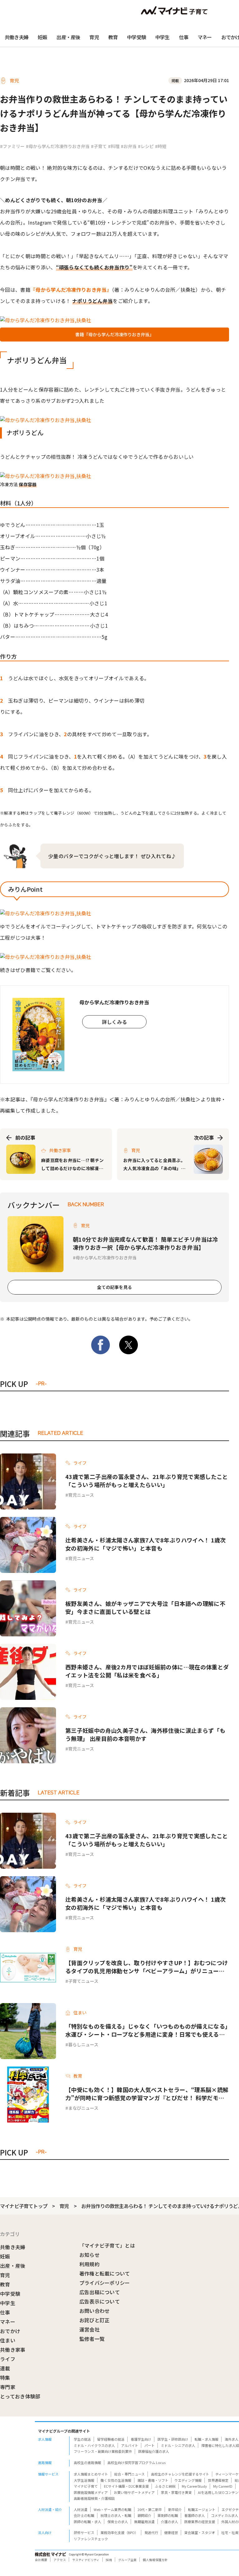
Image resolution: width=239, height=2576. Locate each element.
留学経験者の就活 (111, 2439)
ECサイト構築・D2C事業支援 (126, 2486)
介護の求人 (169, 2522)
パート (150, 2445)
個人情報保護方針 (155, 2560)
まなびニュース (83, 2108)
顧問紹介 (144, 2515)
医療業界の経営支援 (200, 2522)
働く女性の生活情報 (116, 2480)
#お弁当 (129, 146)
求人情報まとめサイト (91, 2474)
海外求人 (232, 2439)
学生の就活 (82, 2439)
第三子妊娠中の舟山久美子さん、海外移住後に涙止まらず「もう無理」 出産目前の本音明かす (145, 1734)
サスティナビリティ (86, 2560)
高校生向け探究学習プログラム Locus (136, 2462)
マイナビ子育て (86, 2486)
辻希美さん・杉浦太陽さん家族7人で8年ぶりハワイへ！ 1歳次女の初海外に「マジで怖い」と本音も (146, 1544)
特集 (5, 2378)
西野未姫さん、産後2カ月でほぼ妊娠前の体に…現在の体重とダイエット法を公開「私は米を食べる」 (147, 1671)
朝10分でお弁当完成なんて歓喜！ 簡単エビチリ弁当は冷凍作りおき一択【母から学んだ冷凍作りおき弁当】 (145, 1243)
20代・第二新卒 (150, 2509)
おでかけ (10, 2331)
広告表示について (100, 2301)
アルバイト (130, 2445)
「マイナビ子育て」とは (107, 2245)
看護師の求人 (194, 2515)
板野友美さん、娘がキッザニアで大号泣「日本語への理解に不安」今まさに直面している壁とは (145, 1607)
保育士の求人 (118, 2522)
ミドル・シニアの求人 (178, 2445)
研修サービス (84, 2532)
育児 (94, 37)
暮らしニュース (83, 2044)
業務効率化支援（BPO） (119, 2532)
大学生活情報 (84, 2480)
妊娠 (42, 37)
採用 (109, 2560)
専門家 (8, 2387)
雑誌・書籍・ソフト (153, 2480)
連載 (5, 2368)
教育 (113, 37)
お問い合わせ (95, 2311)
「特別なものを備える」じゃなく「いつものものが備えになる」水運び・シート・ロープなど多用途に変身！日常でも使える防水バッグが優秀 (147, 2030)
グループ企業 (127, 2560)
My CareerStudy (194, 2486)
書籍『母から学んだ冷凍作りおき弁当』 (115, 334)
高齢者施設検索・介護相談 (94, 2498)
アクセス (60, 2560)
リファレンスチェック (91, 2539)
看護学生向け (141, 2439)
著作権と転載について (105, 2273)
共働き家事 (13, 2350)
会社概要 (41, 2560)
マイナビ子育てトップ (24, 2206)
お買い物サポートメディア (134, 2492)
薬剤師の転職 (168, 2515)
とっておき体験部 (20, 2396)
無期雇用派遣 (144, 2522)
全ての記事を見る (115, 1287)
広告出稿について (100, 2292)
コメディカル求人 (225, 2515)
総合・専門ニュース (129, 2474)
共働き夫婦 (16, 37)
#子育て (99, 146)
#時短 (161, 146)
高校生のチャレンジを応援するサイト (180, 2474)
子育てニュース (83, 1981)
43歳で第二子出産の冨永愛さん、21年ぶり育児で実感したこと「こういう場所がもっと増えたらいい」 (147, 1481)
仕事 (184, 37)
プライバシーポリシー (105, 2283)
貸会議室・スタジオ (200, 2532)
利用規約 (89, 2264)
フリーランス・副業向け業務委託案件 (103, 2451)
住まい (8, 2340)
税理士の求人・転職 (116, 2515)
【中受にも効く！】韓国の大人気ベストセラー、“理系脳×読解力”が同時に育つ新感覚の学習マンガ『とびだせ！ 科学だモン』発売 (147, 2094)
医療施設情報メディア (91, 2492)
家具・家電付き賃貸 (176, 2492)
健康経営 (171, 2532)
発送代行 (151, 2532)
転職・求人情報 (206, 2439)
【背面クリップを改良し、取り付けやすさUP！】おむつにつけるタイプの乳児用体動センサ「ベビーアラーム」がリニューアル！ (147, 1967)
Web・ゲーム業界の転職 (112, 2509)
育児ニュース (81, 1495)
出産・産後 (68, 37)
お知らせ (89, 2255)
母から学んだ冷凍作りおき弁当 (106, 1258)
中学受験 (136, 37)
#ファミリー (12, 146)
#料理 (114, 146)
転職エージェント (202, 2509)
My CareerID (223, 2486)
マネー (205, 37)
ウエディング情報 (188, 2480)
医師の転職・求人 (87, 2522)
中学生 (162, 37)
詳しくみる (114, 1022)
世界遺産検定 (218, 2480)
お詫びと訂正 (95, 2320)
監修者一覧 (92, 2339)
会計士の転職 (84, 2515)
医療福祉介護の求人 (154, 2451)
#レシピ (146, 146)
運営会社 (89, 2329)
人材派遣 (81, 2509)
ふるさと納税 (165, 2486)
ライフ (8, 2359)
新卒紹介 (175, 2509)
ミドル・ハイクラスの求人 (94, 2445)
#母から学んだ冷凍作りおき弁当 (58, 146)
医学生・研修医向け (173, 2439)
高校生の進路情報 (87, 2462)
